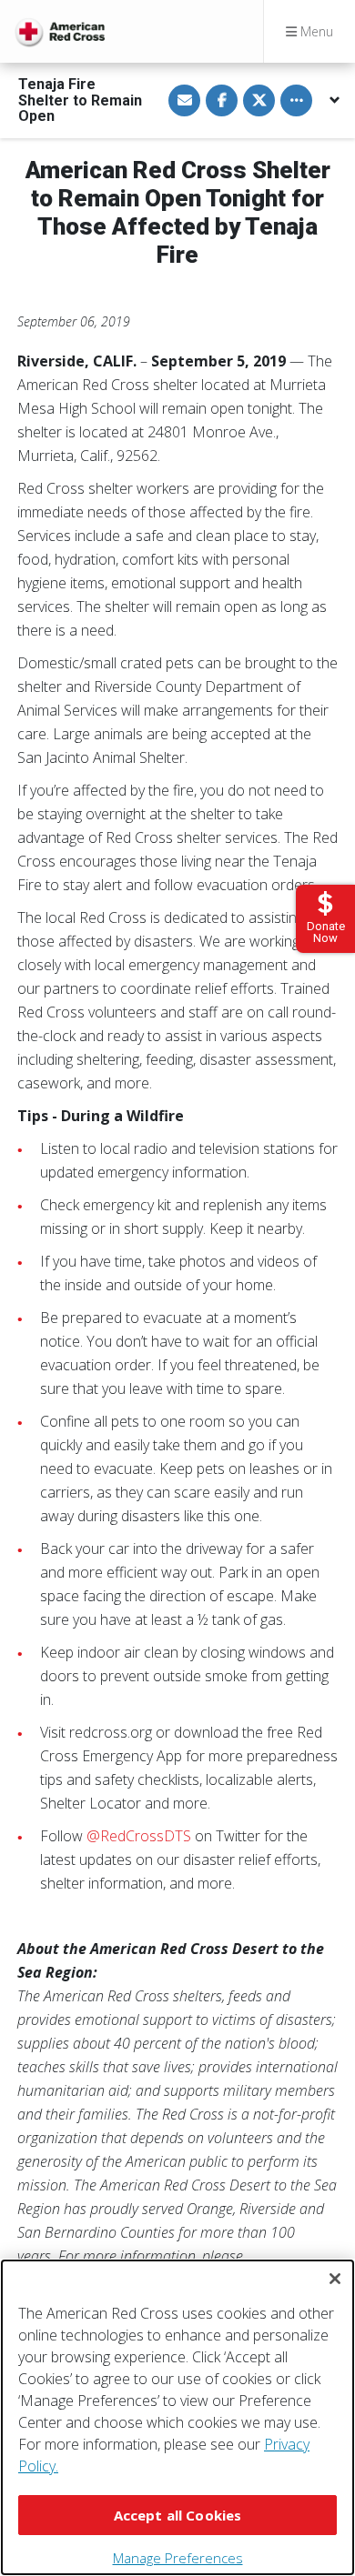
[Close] (335, 2279)
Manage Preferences (178, 2558)
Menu (315, 31)
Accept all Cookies (178, 2515)
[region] (177, 2417)
